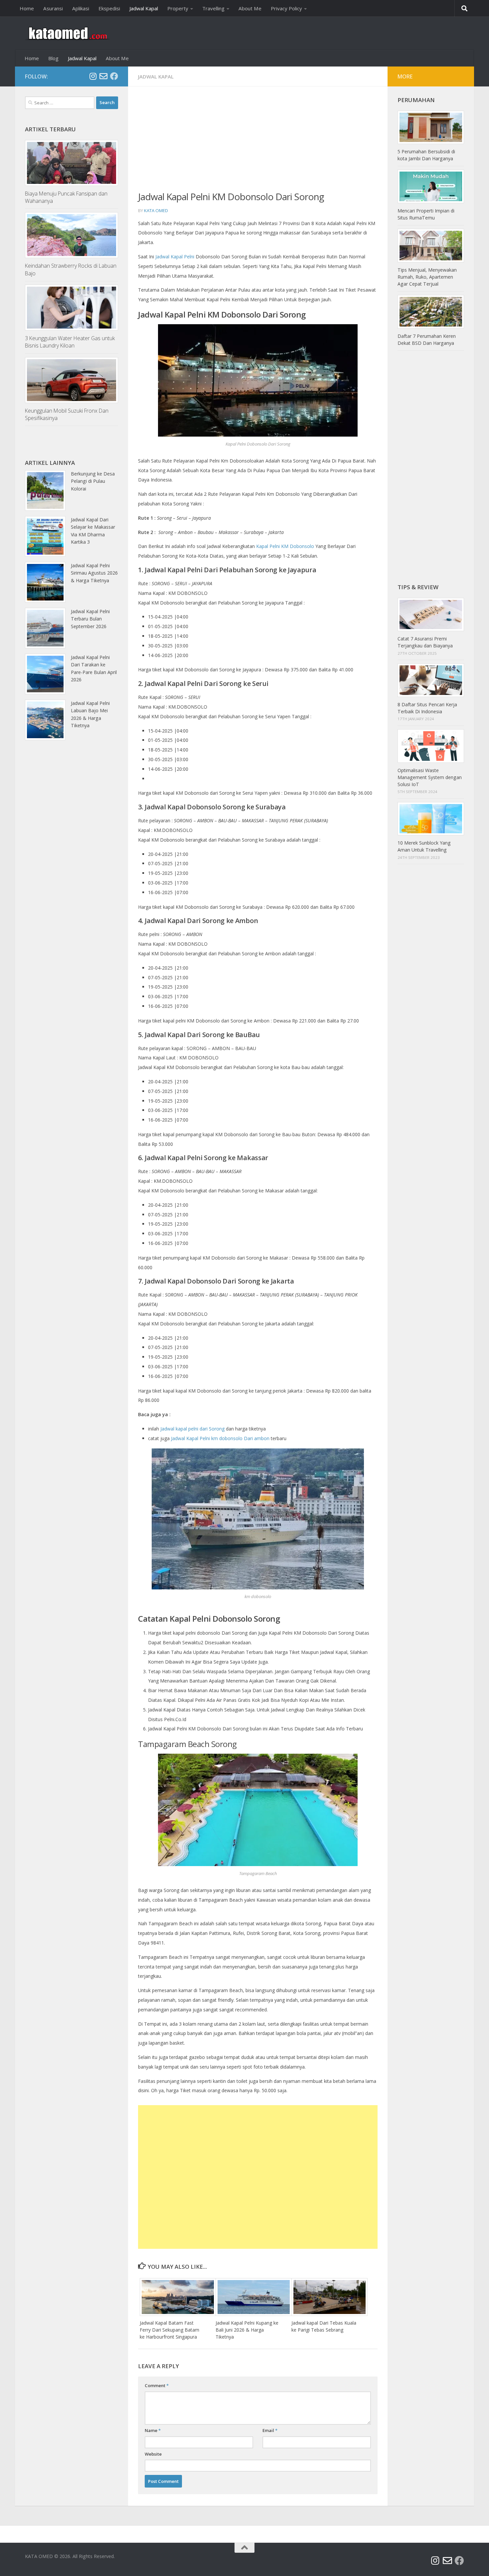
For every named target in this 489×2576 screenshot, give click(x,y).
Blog (53, 58)
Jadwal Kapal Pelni (175, 257)
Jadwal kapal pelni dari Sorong (193, 1429)
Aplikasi (81, 8)
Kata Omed (156, 210)
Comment (157, 2385)
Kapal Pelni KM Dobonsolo (285, 546)
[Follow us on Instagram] (93, 76)
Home (27, 8)
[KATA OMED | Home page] (67, 33)
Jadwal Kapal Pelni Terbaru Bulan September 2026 (90, 619)
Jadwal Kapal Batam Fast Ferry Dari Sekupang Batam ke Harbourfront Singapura (169, 2330)
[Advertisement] (258, 143)
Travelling (213, 8)
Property (178, 8)
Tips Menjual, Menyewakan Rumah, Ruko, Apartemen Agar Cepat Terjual (427, 277)
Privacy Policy (286, 8)
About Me (250, 8)
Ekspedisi (109, 8)
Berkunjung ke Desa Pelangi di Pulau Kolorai (93, 481)
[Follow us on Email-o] (103, 76)
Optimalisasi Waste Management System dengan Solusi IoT (430, 777)
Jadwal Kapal (144, 8)
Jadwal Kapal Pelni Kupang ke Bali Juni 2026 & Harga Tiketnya (247, 2330)
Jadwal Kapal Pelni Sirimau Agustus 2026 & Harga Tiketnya (94, 573)
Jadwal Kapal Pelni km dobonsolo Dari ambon (220, 1438)
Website (153, 2454)
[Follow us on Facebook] (114, 76)
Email (270, 2430)
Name (153, 2430)
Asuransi (53, 8)
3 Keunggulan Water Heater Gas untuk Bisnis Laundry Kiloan (70, 342)
